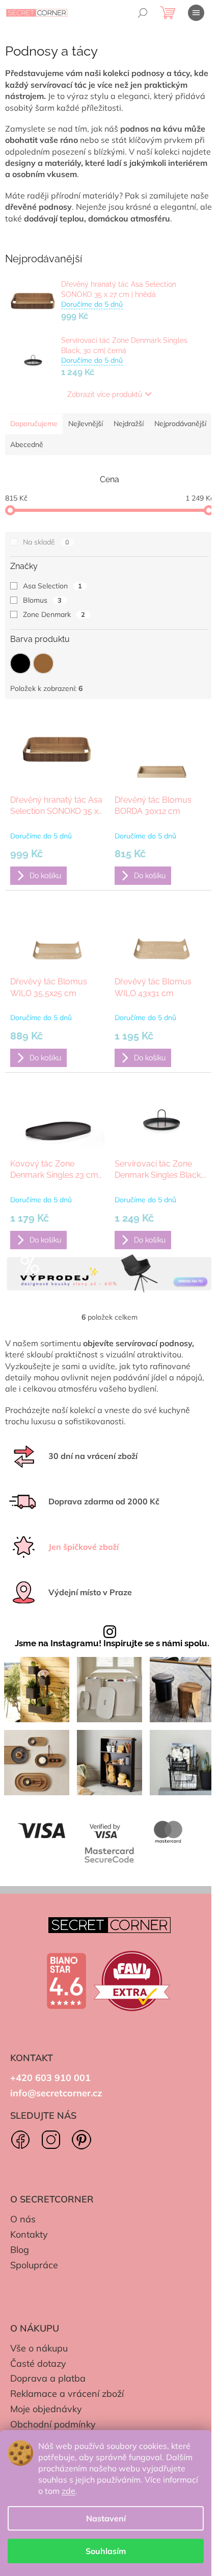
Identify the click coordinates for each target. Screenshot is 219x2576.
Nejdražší (129, 424)
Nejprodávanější (180, 424)
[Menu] (196, 13)
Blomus (42, 600)
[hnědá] (43, 663)
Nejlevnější (86, 424)
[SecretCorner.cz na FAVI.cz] (132, 1981)
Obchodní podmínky (53, 2424)
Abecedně (27, 444)
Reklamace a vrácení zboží (67, 2394)
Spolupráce (34, 2265)
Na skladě (46, 542)
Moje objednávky (46, 2409)
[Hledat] (143, 13)
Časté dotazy (38, 2363)
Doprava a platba (48, 2378)
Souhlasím (106, 2551)
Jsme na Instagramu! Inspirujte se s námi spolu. (112, 1643)
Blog (20, 2250)
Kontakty (29, 2234)
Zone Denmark (54, 614)
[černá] (20, 663)
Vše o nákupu (39, 2348)
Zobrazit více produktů (105, 394)
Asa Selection (52, 586)
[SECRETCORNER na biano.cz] (66, 1981)
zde (69, 2491)
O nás (23, 2219)
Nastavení (106, 2518)
